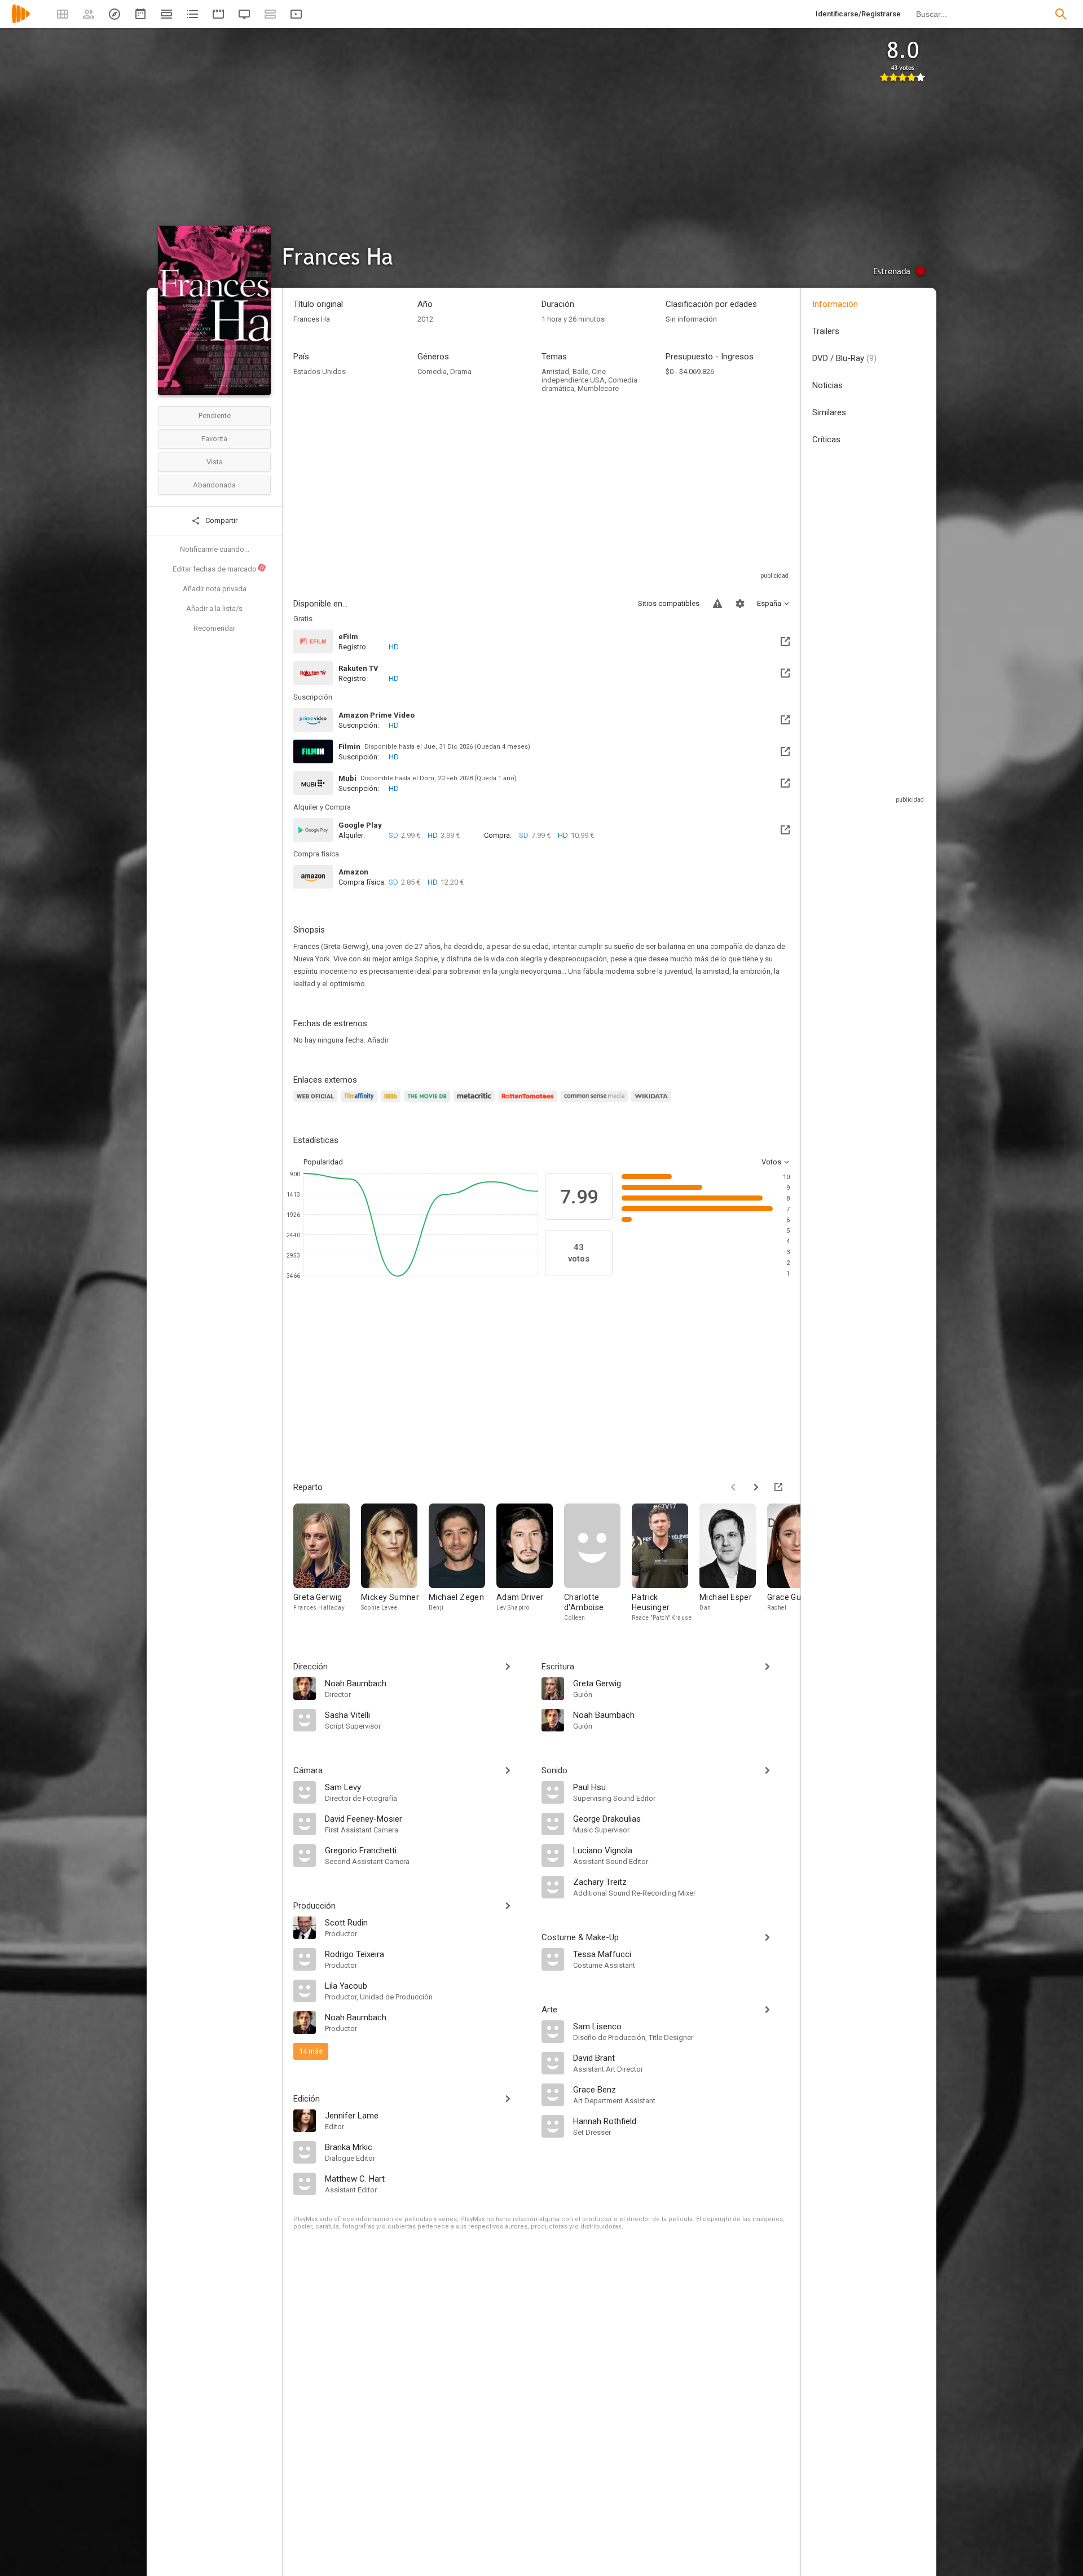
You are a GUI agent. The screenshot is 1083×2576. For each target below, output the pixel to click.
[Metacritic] (476, 1103)
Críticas (826, 439)
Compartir (221, 520)
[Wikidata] (653, 1103)
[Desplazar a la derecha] (756, 1487)
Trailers (826, 331)
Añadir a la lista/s (214, 608)
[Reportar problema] (717, 604)
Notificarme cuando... (215, 549)
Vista (215, 462)
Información (835, 304)
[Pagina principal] (21, 21)
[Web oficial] (317, 1103)
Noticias (827, 385)
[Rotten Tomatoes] (529, 1103)
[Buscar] (1061, 14)
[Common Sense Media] (596, 1103)
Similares (829, 412)
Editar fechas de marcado (219, 569)
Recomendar (214, 628)
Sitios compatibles (669, 603)
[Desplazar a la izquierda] (733, 1487)
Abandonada (214, 485)
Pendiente (215, 416)
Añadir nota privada (215, 589)
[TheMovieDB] (429, 1103)
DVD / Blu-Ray (844, 358)
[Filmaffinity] (361, 1103)
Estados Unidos (320, 372)
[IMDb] (392, 1103)
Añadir (378, 1040)
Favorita (214, 439)
